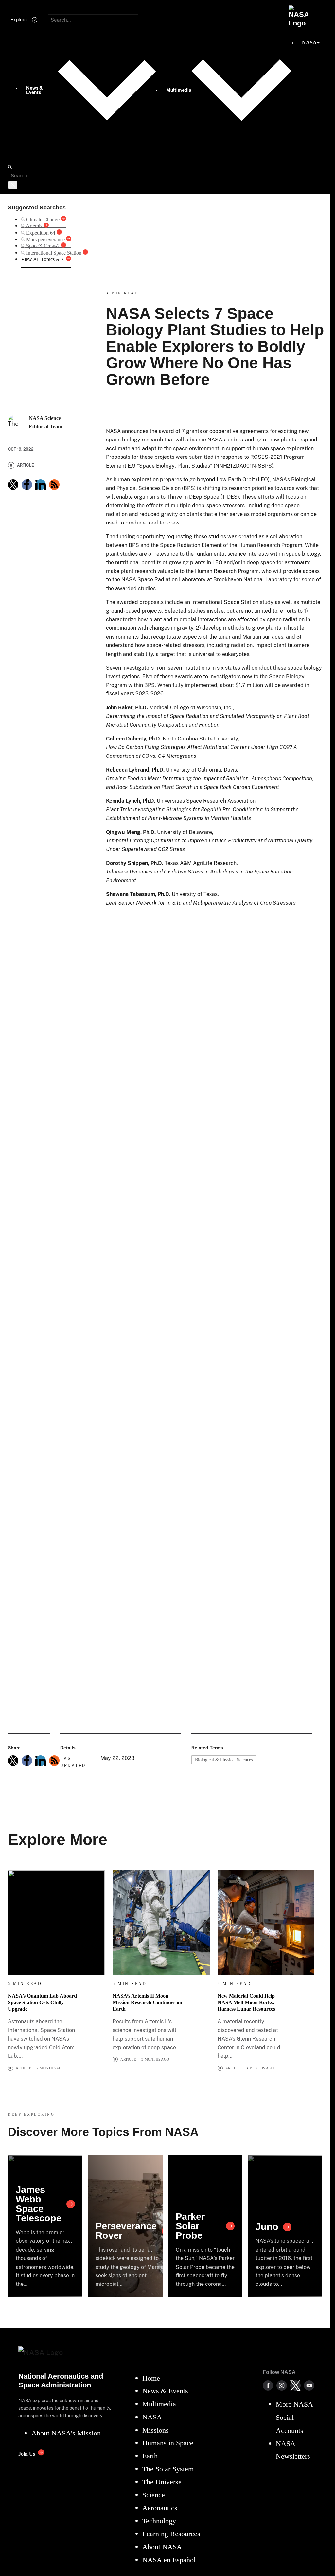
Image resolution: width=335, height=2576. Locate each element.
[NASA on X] (295, 2385)
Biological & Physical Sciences (224, 1760)
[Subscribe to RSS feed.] (54, 1761)
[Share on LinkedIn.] (41, 485)
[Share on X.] (13, 485)
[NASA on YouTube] (309, 2385)
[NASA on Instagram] (282, 2385)
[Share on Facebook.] (27, 485)
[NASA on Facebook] (268, 2385)
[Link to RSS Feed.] (54, 485)
